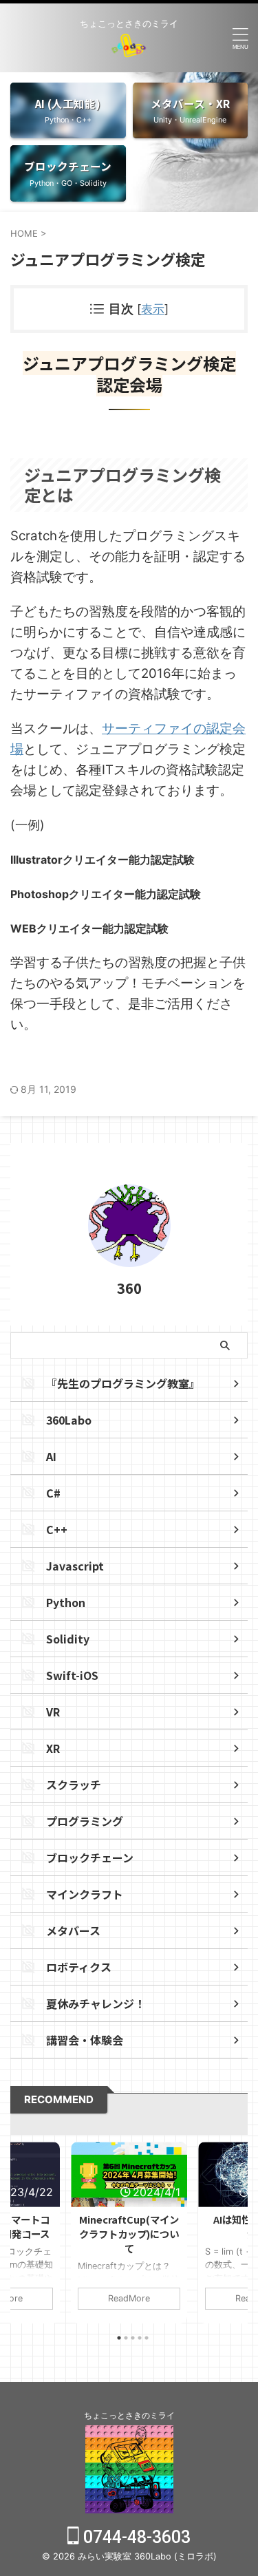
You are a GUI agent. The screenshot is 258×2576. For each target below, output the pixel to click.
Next (235, 2229)
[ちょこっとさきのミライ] (129, 46)
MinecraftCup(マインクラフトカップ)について (129, 2234)
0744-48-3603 (135, 2537)
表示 (153, 309)
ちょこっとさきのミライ (129, 2415)
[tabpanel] (129, 2233)
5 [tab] (147, 2338)
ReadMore (129, 2298)
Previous (23, 2229)
